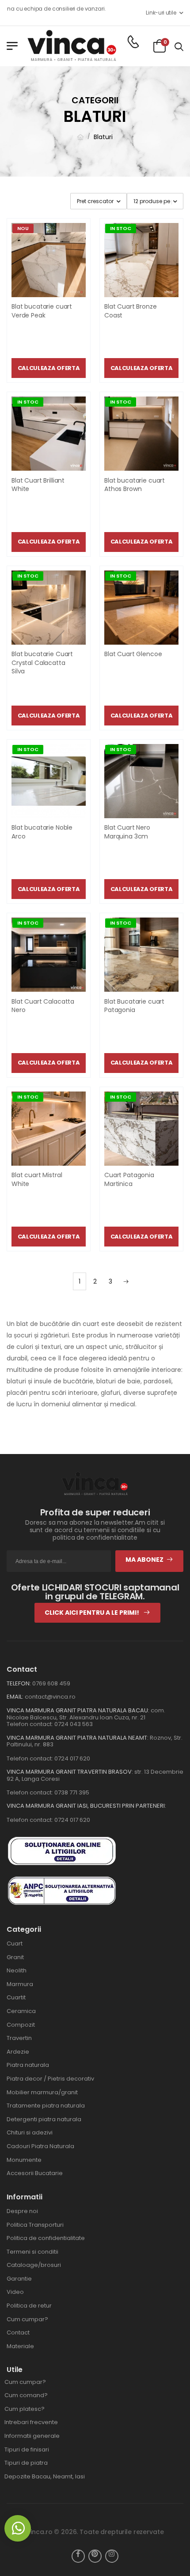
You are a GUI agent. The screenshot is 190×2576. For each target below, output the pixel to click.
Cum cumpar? (27, 2319)
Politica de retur (29, 2306)
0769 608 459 (51, 1683)
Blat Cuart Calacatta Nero (43, 1006)
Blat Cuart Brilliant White (38, 485)
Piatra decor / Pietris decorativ (50, 2079)
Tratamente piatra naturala (46, 2106)
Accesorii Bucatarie (35, 2173)
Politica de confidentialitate (46, 2238)
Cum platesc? (25, 2409)
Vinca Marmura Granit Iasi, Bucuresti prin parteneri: (86, 1806)
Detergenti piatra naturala (44, 2119)
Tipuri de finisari (27, 2449)
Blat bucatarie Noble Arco (42, 832)
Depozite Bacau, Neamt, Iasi (45, 2476)
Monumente (24, 2160)
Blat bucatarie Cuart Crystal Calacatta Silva (42, 663)
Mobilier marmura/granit (42, 2092)
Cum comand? (26, 2395)
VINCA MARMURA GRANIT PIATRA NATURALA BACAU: (78, 1710)
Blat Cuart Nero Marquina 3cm (127, 832)
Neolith (17, 1970)
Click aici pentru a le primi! (93, 1613)
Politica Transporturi (35, 2225)
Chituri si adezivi (30, 2132)
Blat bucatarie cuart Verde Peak (42, 311)
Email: (15, 1697)
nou (23, 228)
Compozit (21, 2025)
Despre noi (22, 2211)
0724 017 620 (72, 1758)
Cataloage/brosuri (34, 2265)
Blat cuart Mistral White (37, 1179)
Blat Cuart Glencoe (133, 654)
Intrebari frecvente (31, 2422)
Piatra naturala (28, 2065)
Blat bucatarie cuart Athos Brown (135, 485)
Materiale (20, 2346)
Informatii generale (32, 2436)
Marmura (20, 1984)
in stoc (121, 228)
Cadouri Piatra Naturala (40, 2146)
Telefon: (19, 1683)
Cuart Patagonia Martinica (129, 1179)
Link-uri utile (161, 13)
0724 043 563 (74, 1724)
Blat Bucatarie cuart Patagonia (134, 1006)
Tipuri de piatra (26, 2463)
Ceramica (21, 2011)
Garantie (19, 2279)
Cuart (15, 1943)
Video (15, 2292)
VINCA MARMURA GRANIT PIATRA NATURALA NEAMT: (78, 1738)
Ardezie (18, 2052)
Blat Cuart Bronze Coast (131, 311)
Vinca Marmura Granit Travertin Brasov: (70, 1772)
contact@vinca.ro (50, 1697)
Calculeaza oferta (49, 368)
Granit (15, 1957)
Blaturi (103, 137)
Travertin (19, 2038)
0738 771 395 (72, 1792)
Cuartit (16, 1997)
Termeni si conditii (32, 2252)
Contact (18, 2332)
